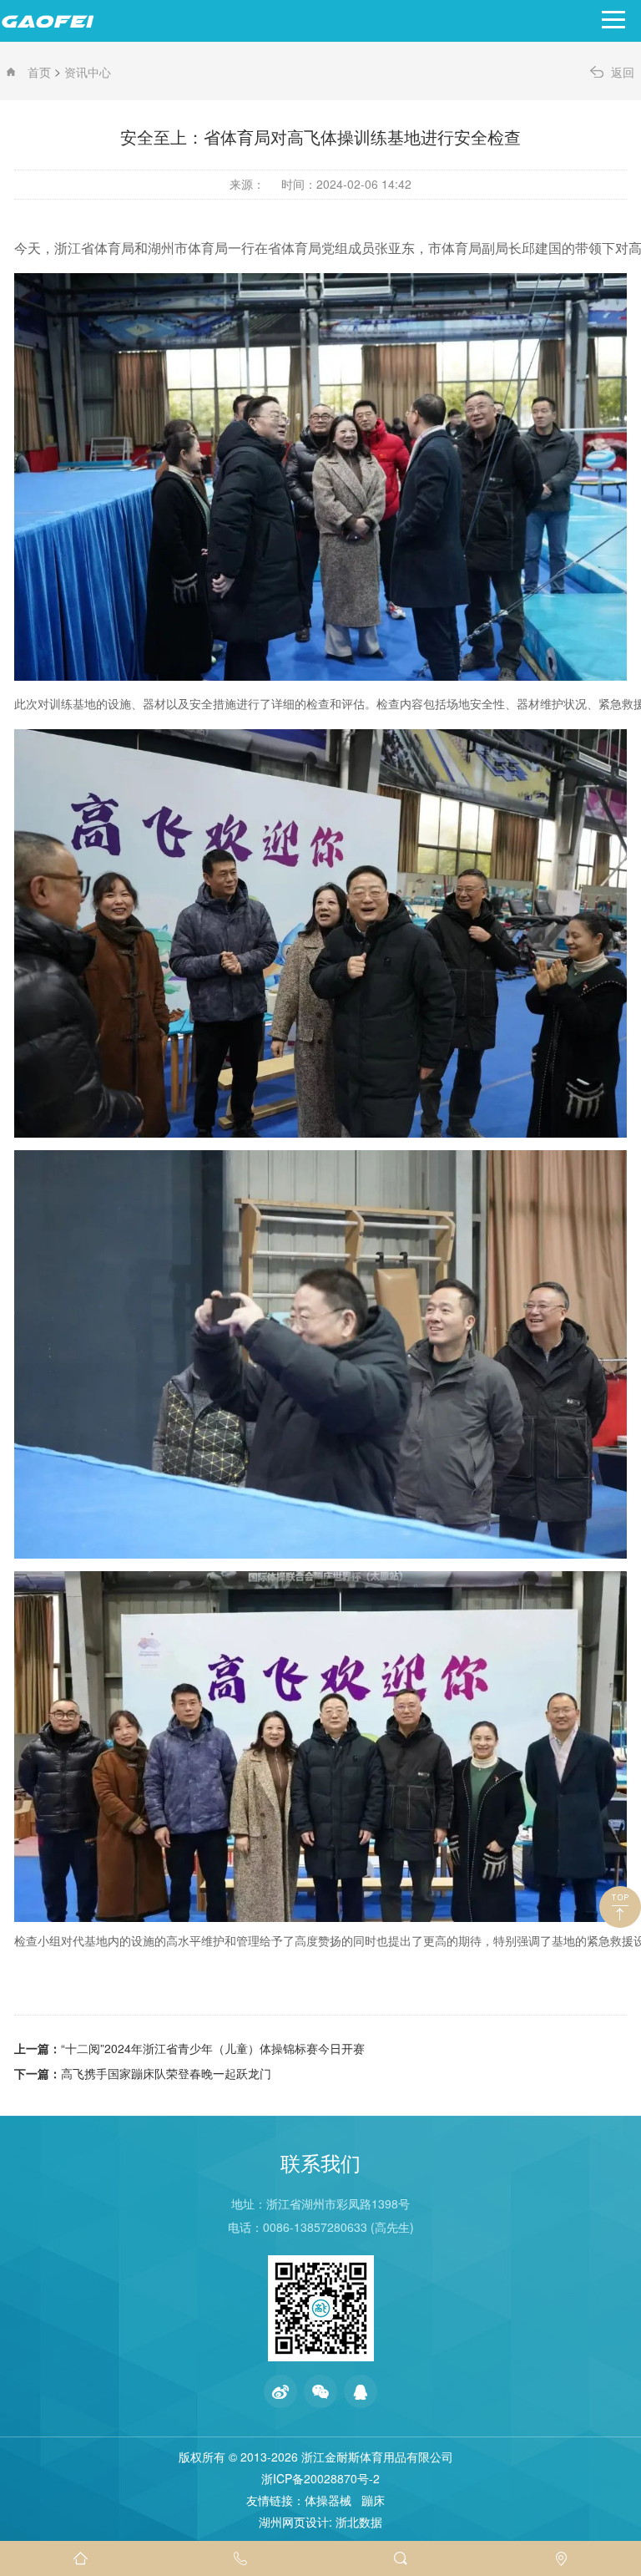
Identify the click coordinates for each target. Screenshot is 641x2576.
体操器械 (328, 2500)
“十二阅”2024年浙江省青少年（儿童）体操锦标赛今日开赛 (213, 2048)
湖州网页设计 (294, 2522)
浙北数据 (359, 2522)
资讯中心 (88, 72)
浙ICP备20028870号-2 (320, 2478)
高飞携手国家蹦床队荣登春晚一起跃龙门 (166, 2073)
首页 (39, 72)
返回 (623, 72)
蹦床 (373, 2500)
